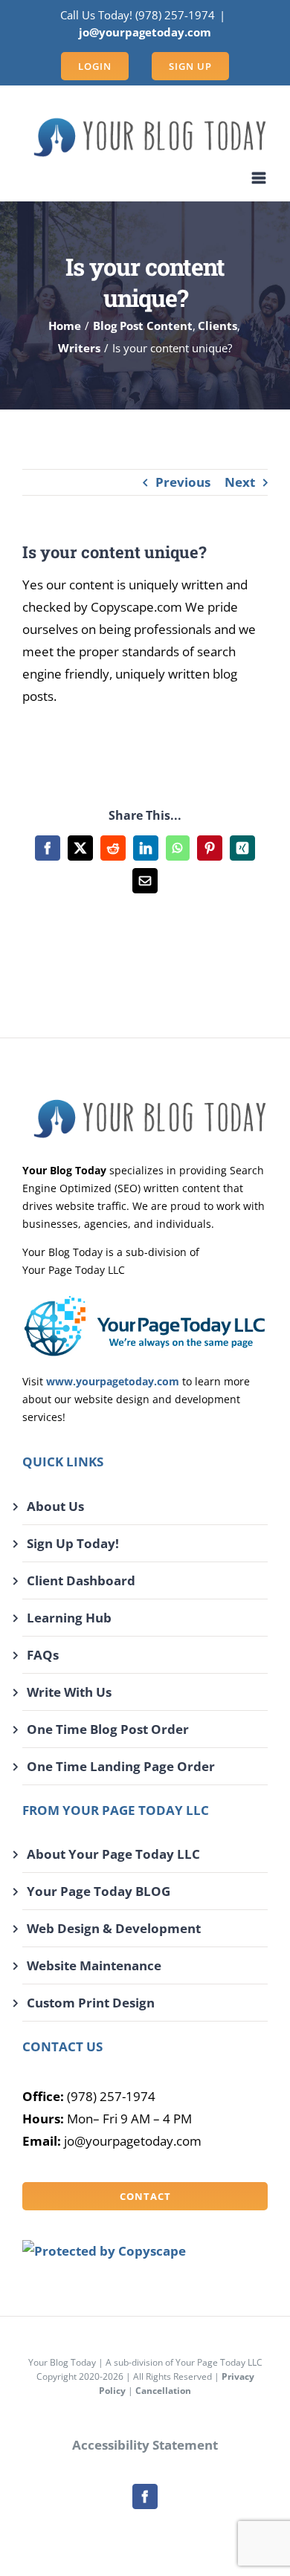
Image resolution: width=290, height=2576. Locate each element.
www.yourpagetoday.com (113, 1381)
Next (240, 482)
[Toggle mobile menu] (260, 178)
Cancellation (163, 2391)
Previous (183, 482)
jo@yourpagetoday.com (145, 32)
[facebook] (145, 2496)
